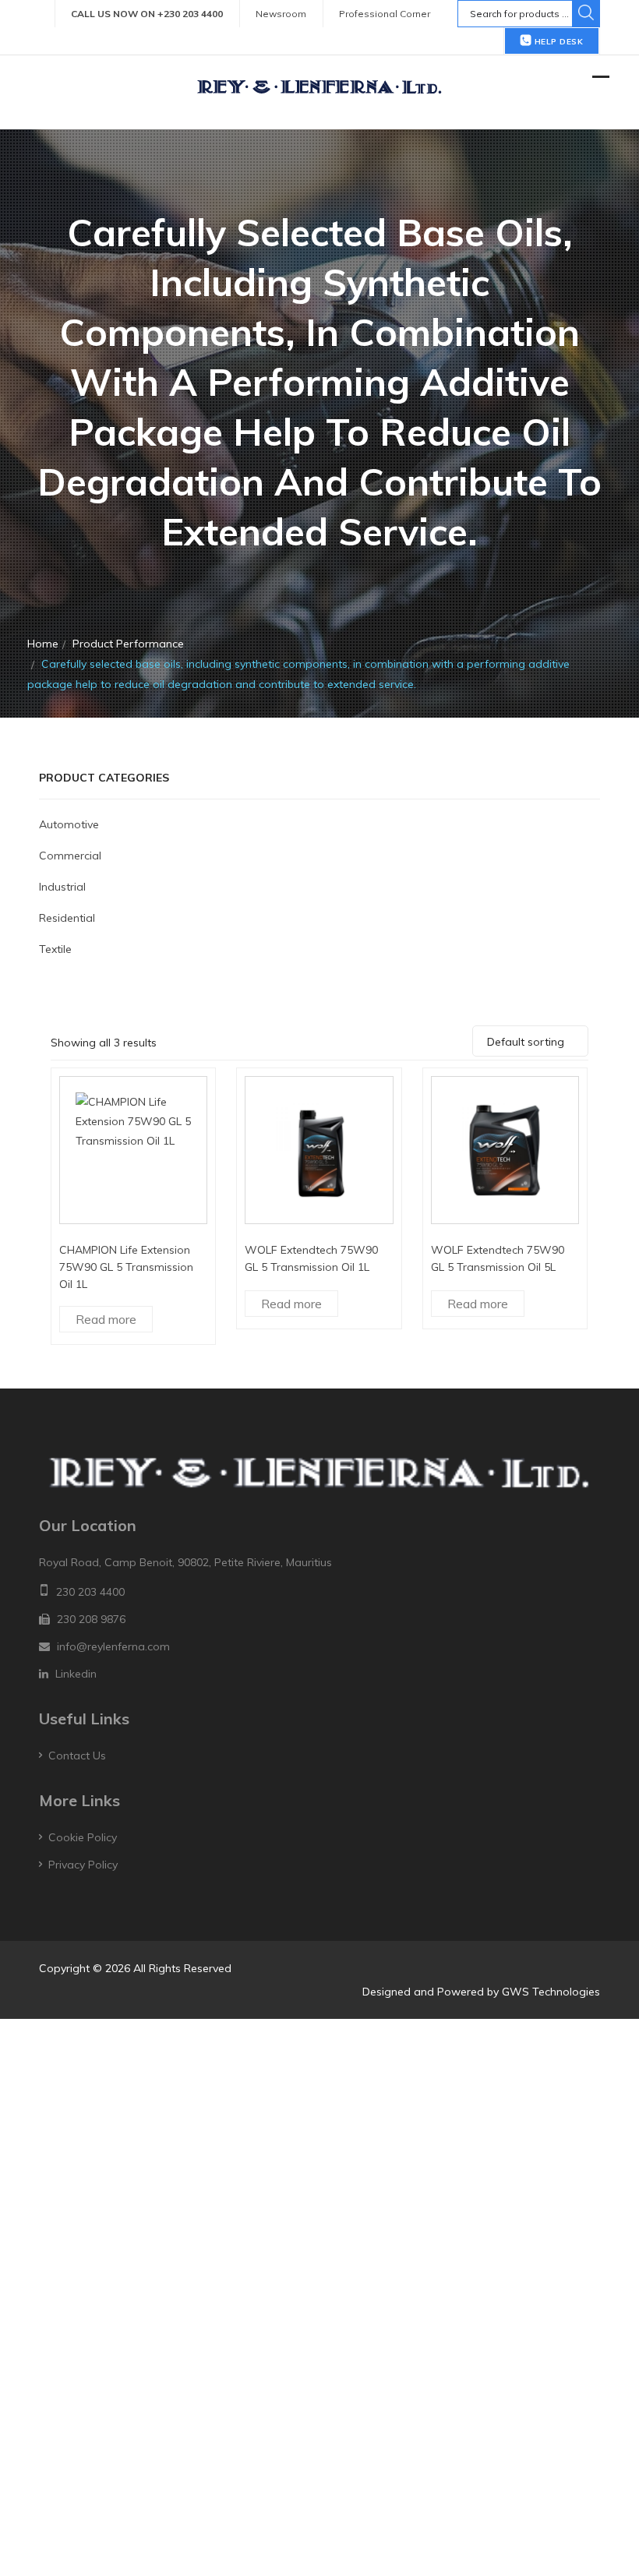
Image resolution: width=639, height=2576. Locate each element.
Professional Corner (385, 14)
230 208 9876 (91, 1619)
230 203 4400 (90, 1592)
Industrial (62, 887)
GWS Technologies (551, 1992)
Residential (67, 918)
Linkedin (76, 1674)
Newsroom (281, 14)
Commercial (70, 856)
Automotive (69, 824)
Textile (55, 949)
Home (43, 644)
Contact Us (77, 1756)
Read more (106, 1319)
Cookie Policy (83, 1837)
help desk (557, 42)
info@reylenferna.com (113, 1646)
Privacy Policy (83, 1865)
